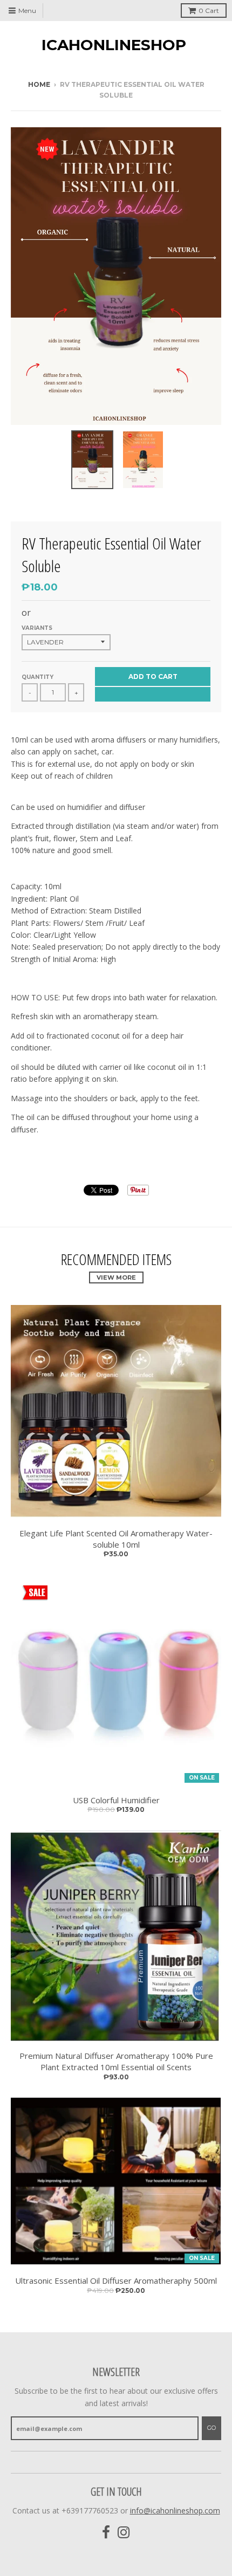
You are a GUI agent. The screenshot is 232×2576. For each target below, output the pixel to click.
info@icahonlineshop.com (175, 2510)
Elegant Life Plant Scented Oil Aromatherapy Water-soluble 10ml (116, 1539)
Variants (37, 628)
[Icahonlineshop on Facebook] (106, 2533)
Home (39, 84)
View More (116, 1277)
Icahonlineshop (114, 45)
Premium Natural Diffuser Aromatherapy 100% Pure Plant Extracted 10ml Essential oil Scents (116, 2061)
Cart (209, 11)
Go (211, 2428)
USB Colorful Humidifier (116, 1800)
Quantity (37, 677)
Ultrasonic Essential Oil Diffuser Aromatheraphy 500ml (116, 2280)
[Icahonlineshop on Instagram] (124, 2533)
